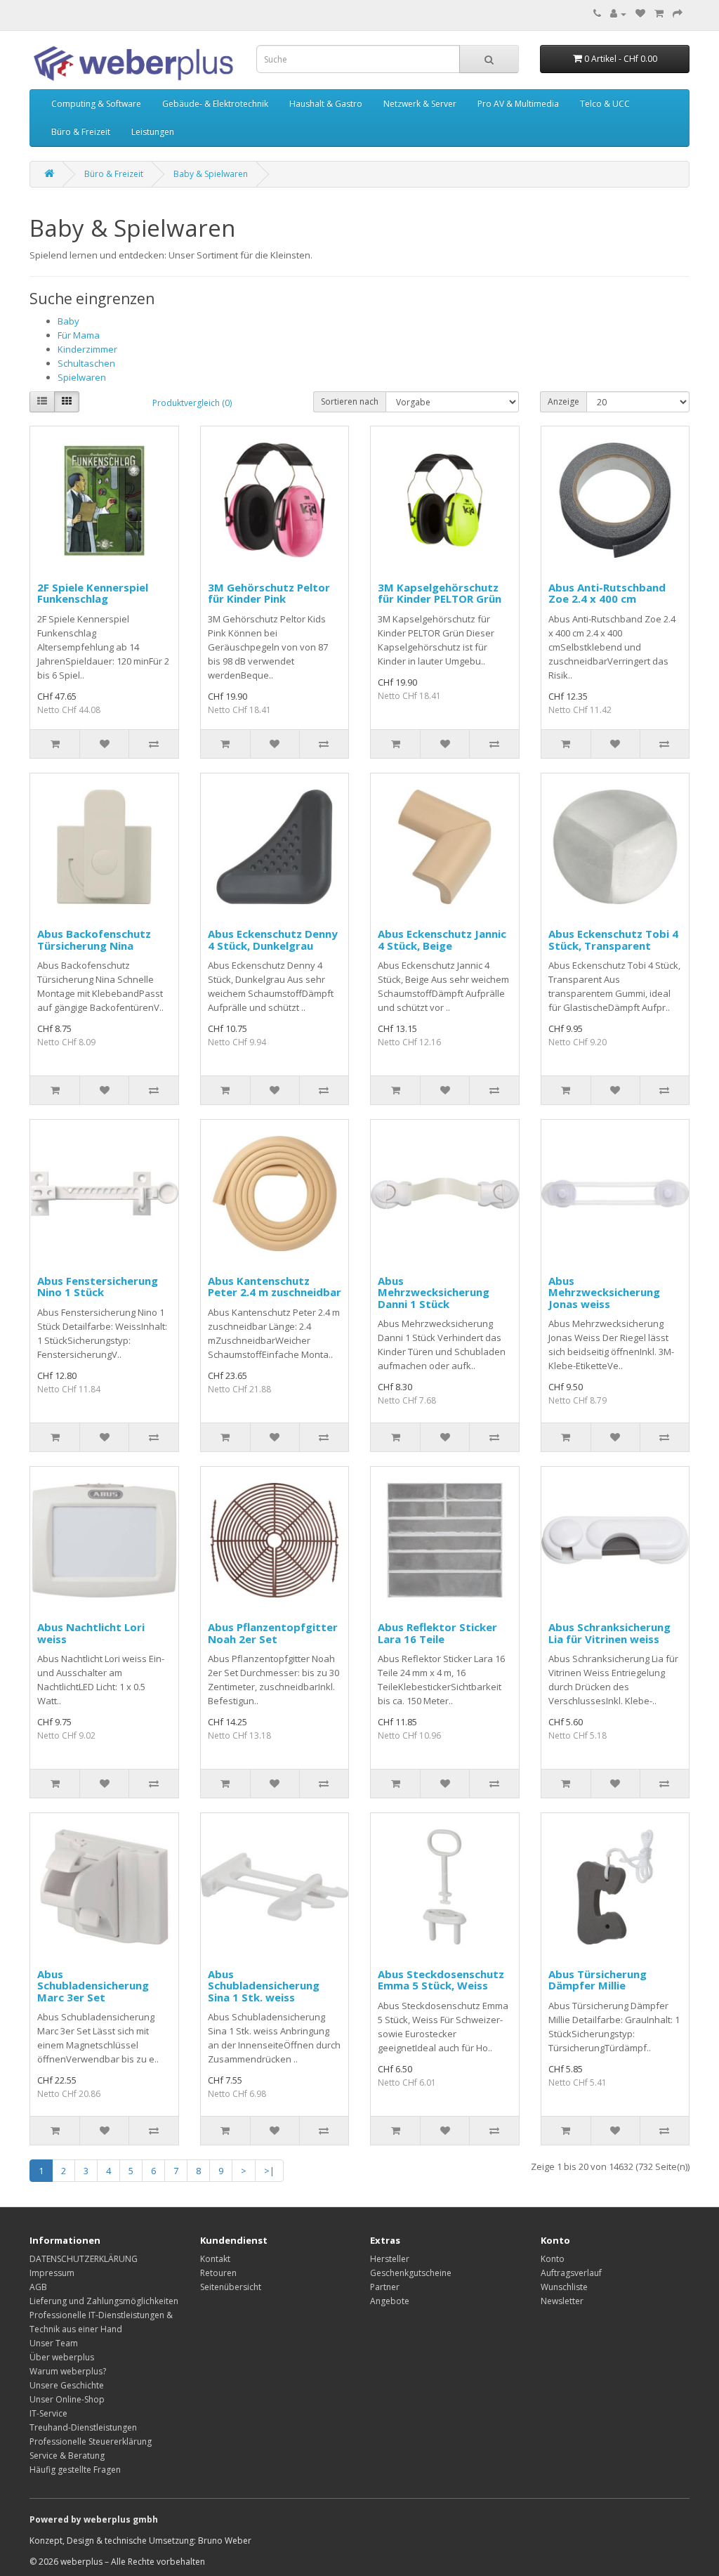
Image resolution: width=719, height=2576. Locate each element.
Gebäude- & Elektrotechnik (215, 104)
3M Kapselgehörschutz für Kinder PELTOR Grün (440, 593)
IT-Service (48, 2413)
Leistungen (153, 132)
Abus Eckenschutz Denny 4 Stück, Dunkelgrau (273, 940)
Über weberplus (62, 2357)
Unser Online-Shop (67, 2399)
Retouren (218, 2273)
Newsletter (562, 2301)
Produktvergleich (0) (192, 403)
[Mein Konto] (618, 14)
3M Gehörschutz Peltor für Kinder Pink (269, 593)
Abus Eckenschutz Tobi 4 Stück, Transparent (613, 940)
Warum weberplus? (68, 2371)
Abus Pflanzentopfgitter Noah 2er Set (273, 1633)
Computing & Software (96, 104)
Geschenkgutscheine (411, 2273)
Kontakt (215, 2259)
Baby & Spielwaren (211, 174)
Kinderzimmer (87, 349)
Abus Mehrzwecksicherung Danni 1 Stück (434, 1292)
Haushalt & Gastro (326, 104)
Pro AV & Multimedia (518, 104)
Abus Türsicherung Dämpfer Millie (598, 1980)
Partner (385, 2287)
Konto (553, 2259)
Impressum (52, 2273)
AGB (38, 2287)
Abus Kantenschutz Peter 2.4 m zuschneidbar (275, 1287)
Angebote (390, 2301)
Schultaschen (86, 363)
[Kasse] (678, 14)
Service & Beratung (67, 2456)
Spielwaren (82, 377)
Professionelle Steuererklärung (91, 2441)
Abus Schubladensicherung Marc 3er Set (93, 1986)
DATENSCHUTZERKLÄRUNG (84, 2259)
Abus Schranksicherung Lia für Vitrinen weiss (609, 1633)
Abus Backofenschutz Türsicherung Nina (94, 940)
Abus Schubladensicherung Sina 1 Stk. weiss (264, 1986)
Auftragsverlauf (571, 2273)
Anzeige (563, 401)
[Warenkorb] (659, 14)
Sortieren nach (350, 401)
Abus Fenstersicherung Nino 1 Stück (98, 1287)
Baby (68, 321)
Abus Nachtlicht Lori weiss (91, 1633)
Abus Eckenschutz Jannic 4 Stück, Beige (442, 940)
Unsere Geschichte (67, 2385)
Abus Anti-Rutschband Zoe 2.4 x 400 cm (607, 593)
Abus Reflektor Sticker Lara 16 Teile (437, 1633)
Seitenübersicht (231, 2287)
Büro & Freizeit (81, 132)
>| (269, 2171)
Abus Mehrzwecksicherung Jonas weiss (604, 1292)
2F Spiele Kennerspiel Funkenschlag (93, 593)
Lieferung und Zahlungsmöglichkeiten (104, 2301)
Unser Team (54, 2343)
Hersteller (390, 2259)
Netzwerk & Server (420, 104)
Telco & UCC (605, 104)
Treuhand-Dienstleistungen (83, 2427)
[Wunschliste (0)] (640, 14)
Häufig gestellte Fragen (75, 2470)
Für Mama (79, 335)
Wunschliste (564, 2287)
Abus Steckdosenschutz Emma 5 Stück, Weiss (441, 1980)
